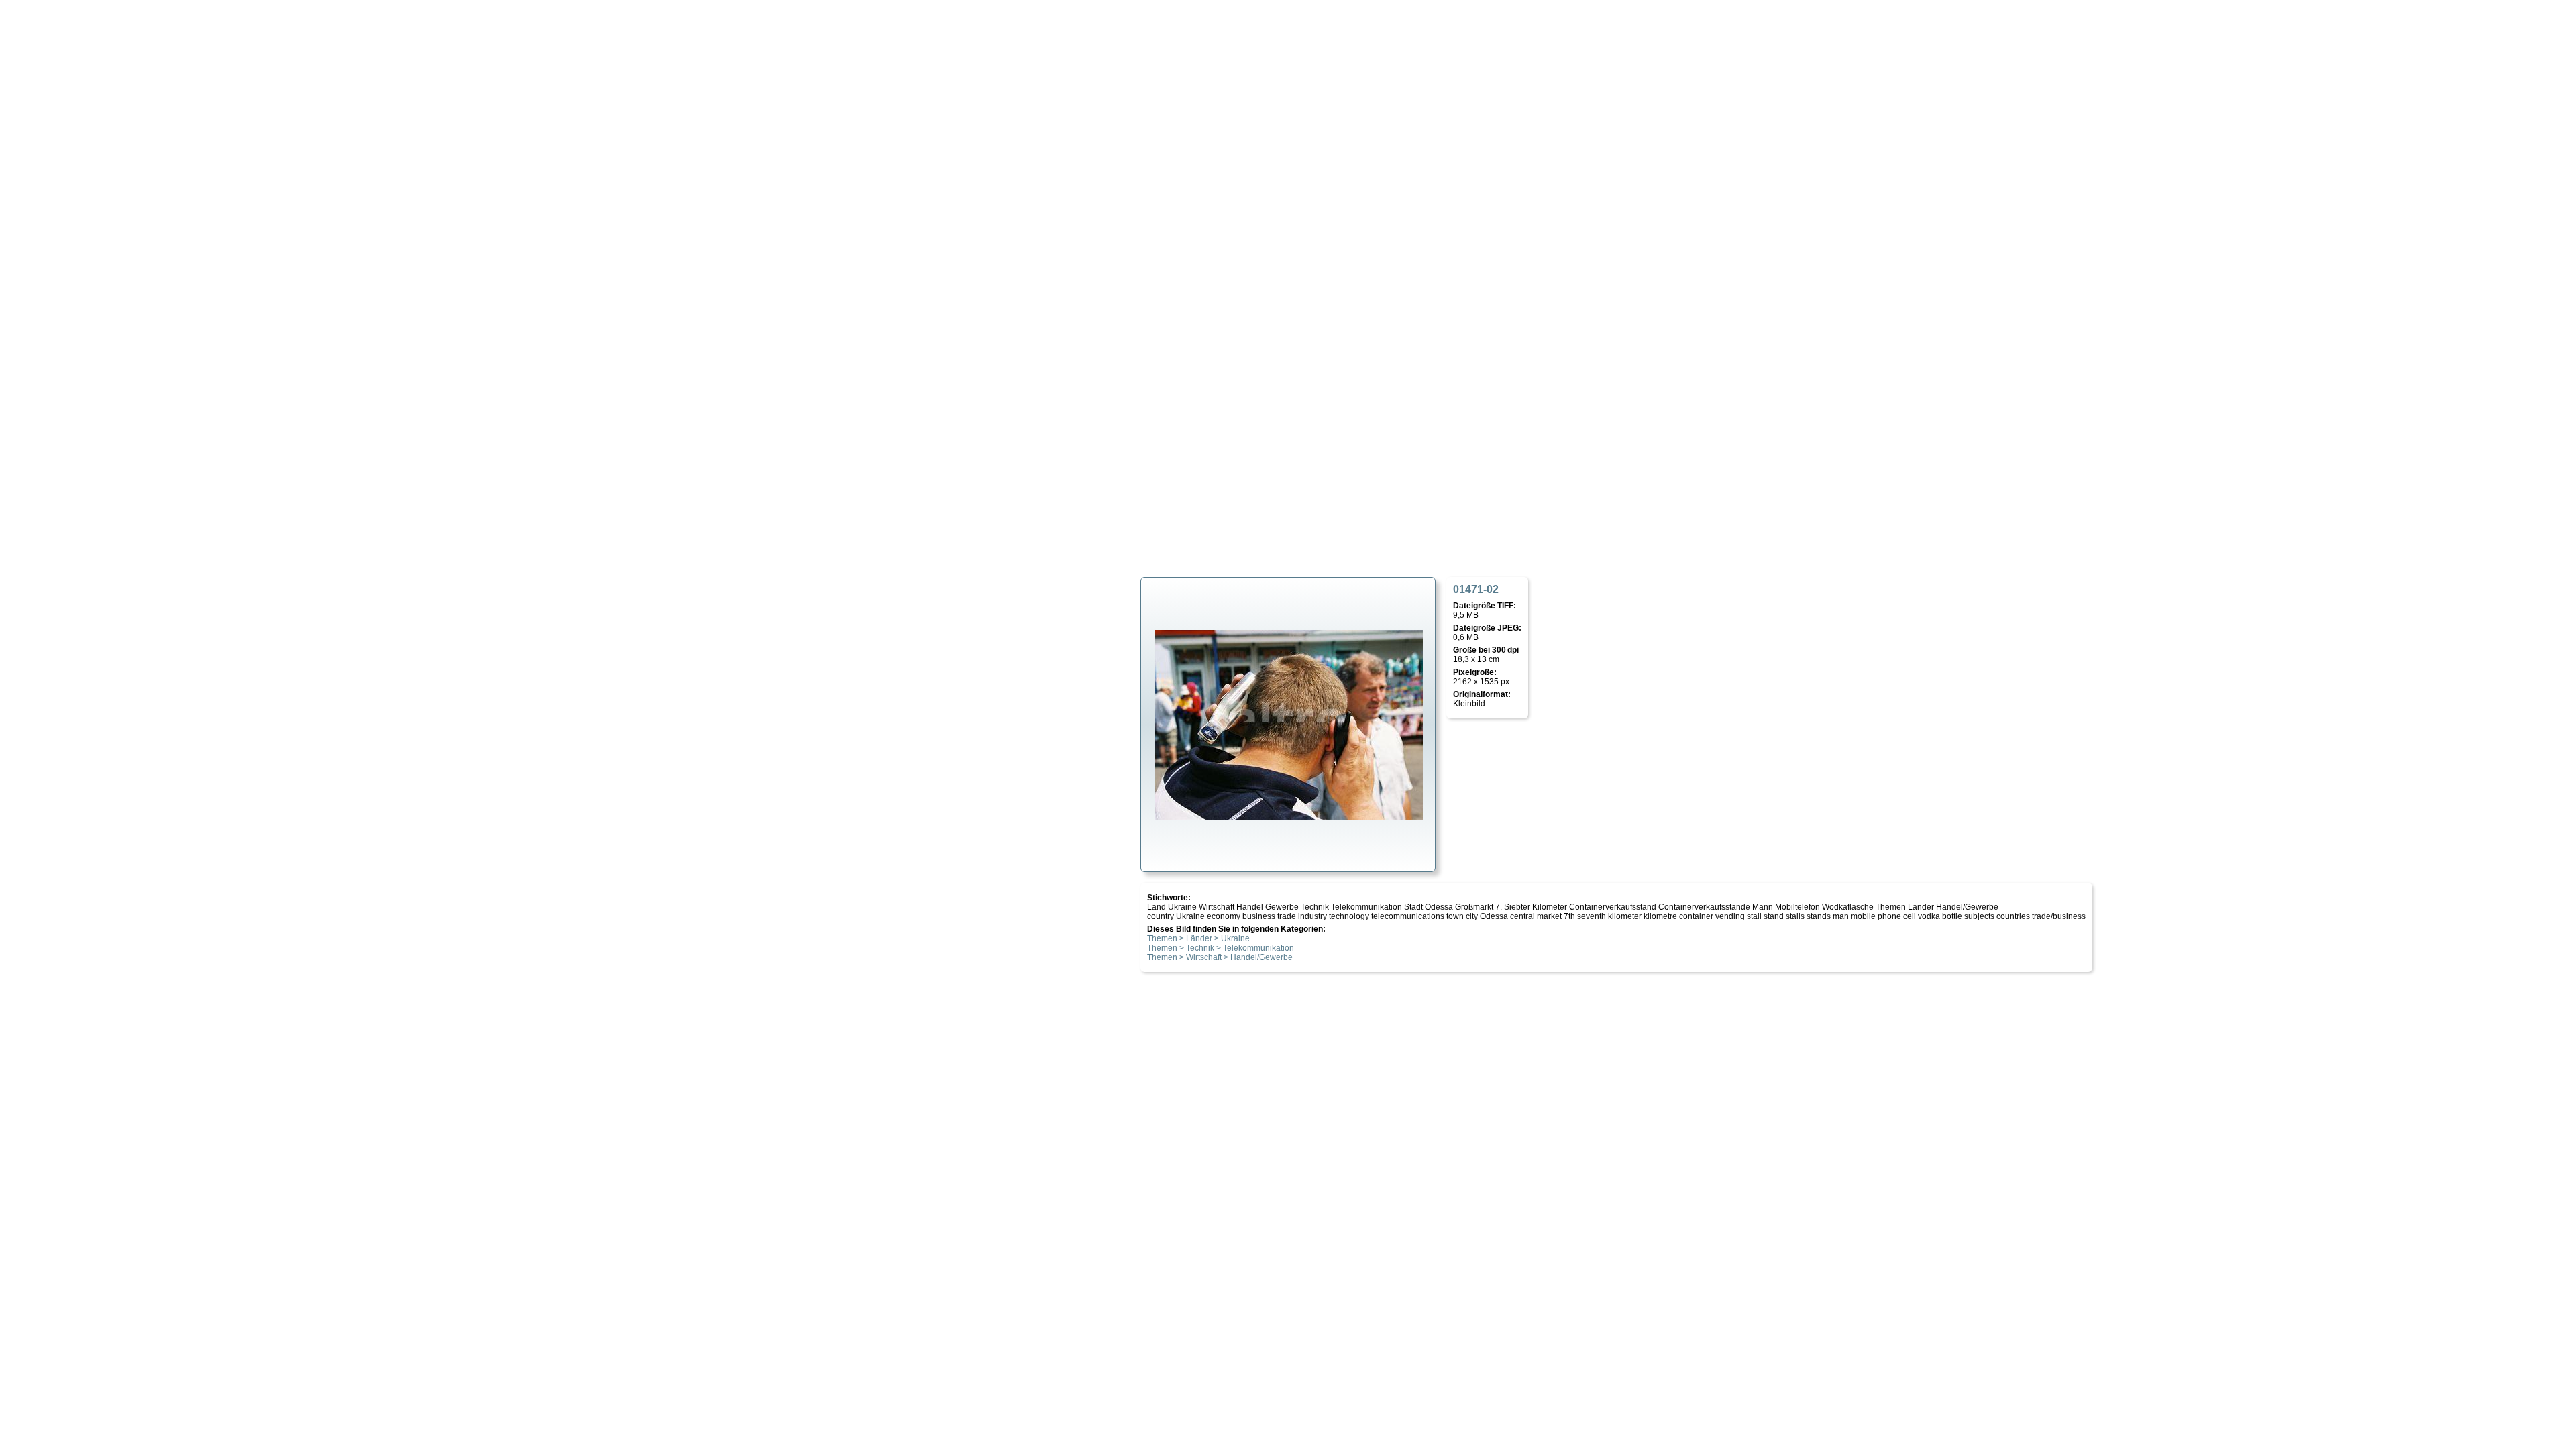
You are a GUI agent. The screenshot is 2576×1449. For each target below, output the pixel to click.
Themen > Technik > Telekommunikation (1221, 948)
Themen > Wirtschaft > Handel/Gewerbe (1220, 957)
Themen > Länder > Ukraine (1198, 938)
